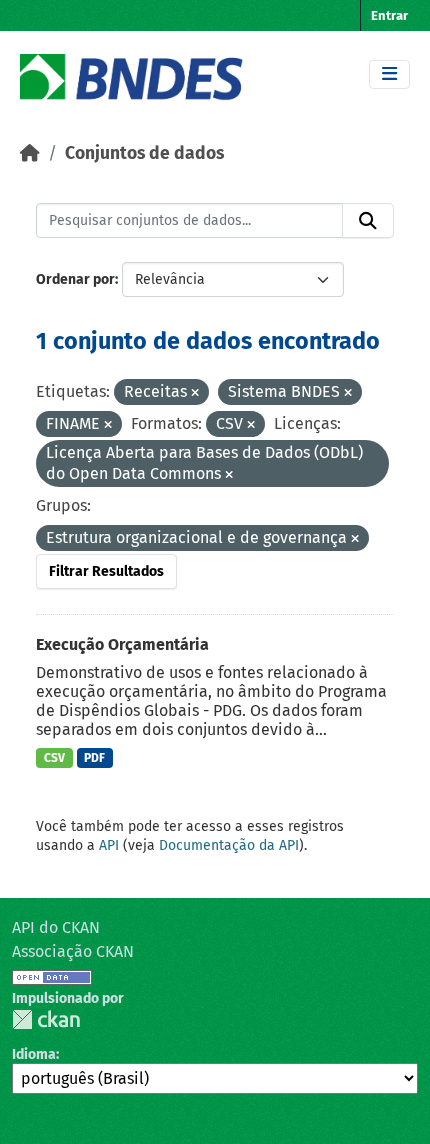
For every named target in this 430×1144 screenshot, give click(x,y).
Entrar (389, 15)
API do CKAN (56, 927)
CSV (54, 758)
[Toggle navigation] (389, 74)
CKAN (46, 1019)
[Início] (30, 153)
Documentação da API (229, 845)
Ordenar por (75, 279)
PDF (94, 758)
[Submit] (368, 221)
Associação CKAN (73, 951)
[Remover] (195, 393)
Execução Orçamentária (122, 644)
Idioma (34, 1054)
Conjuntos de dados (144, 153)
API (109, 845)
